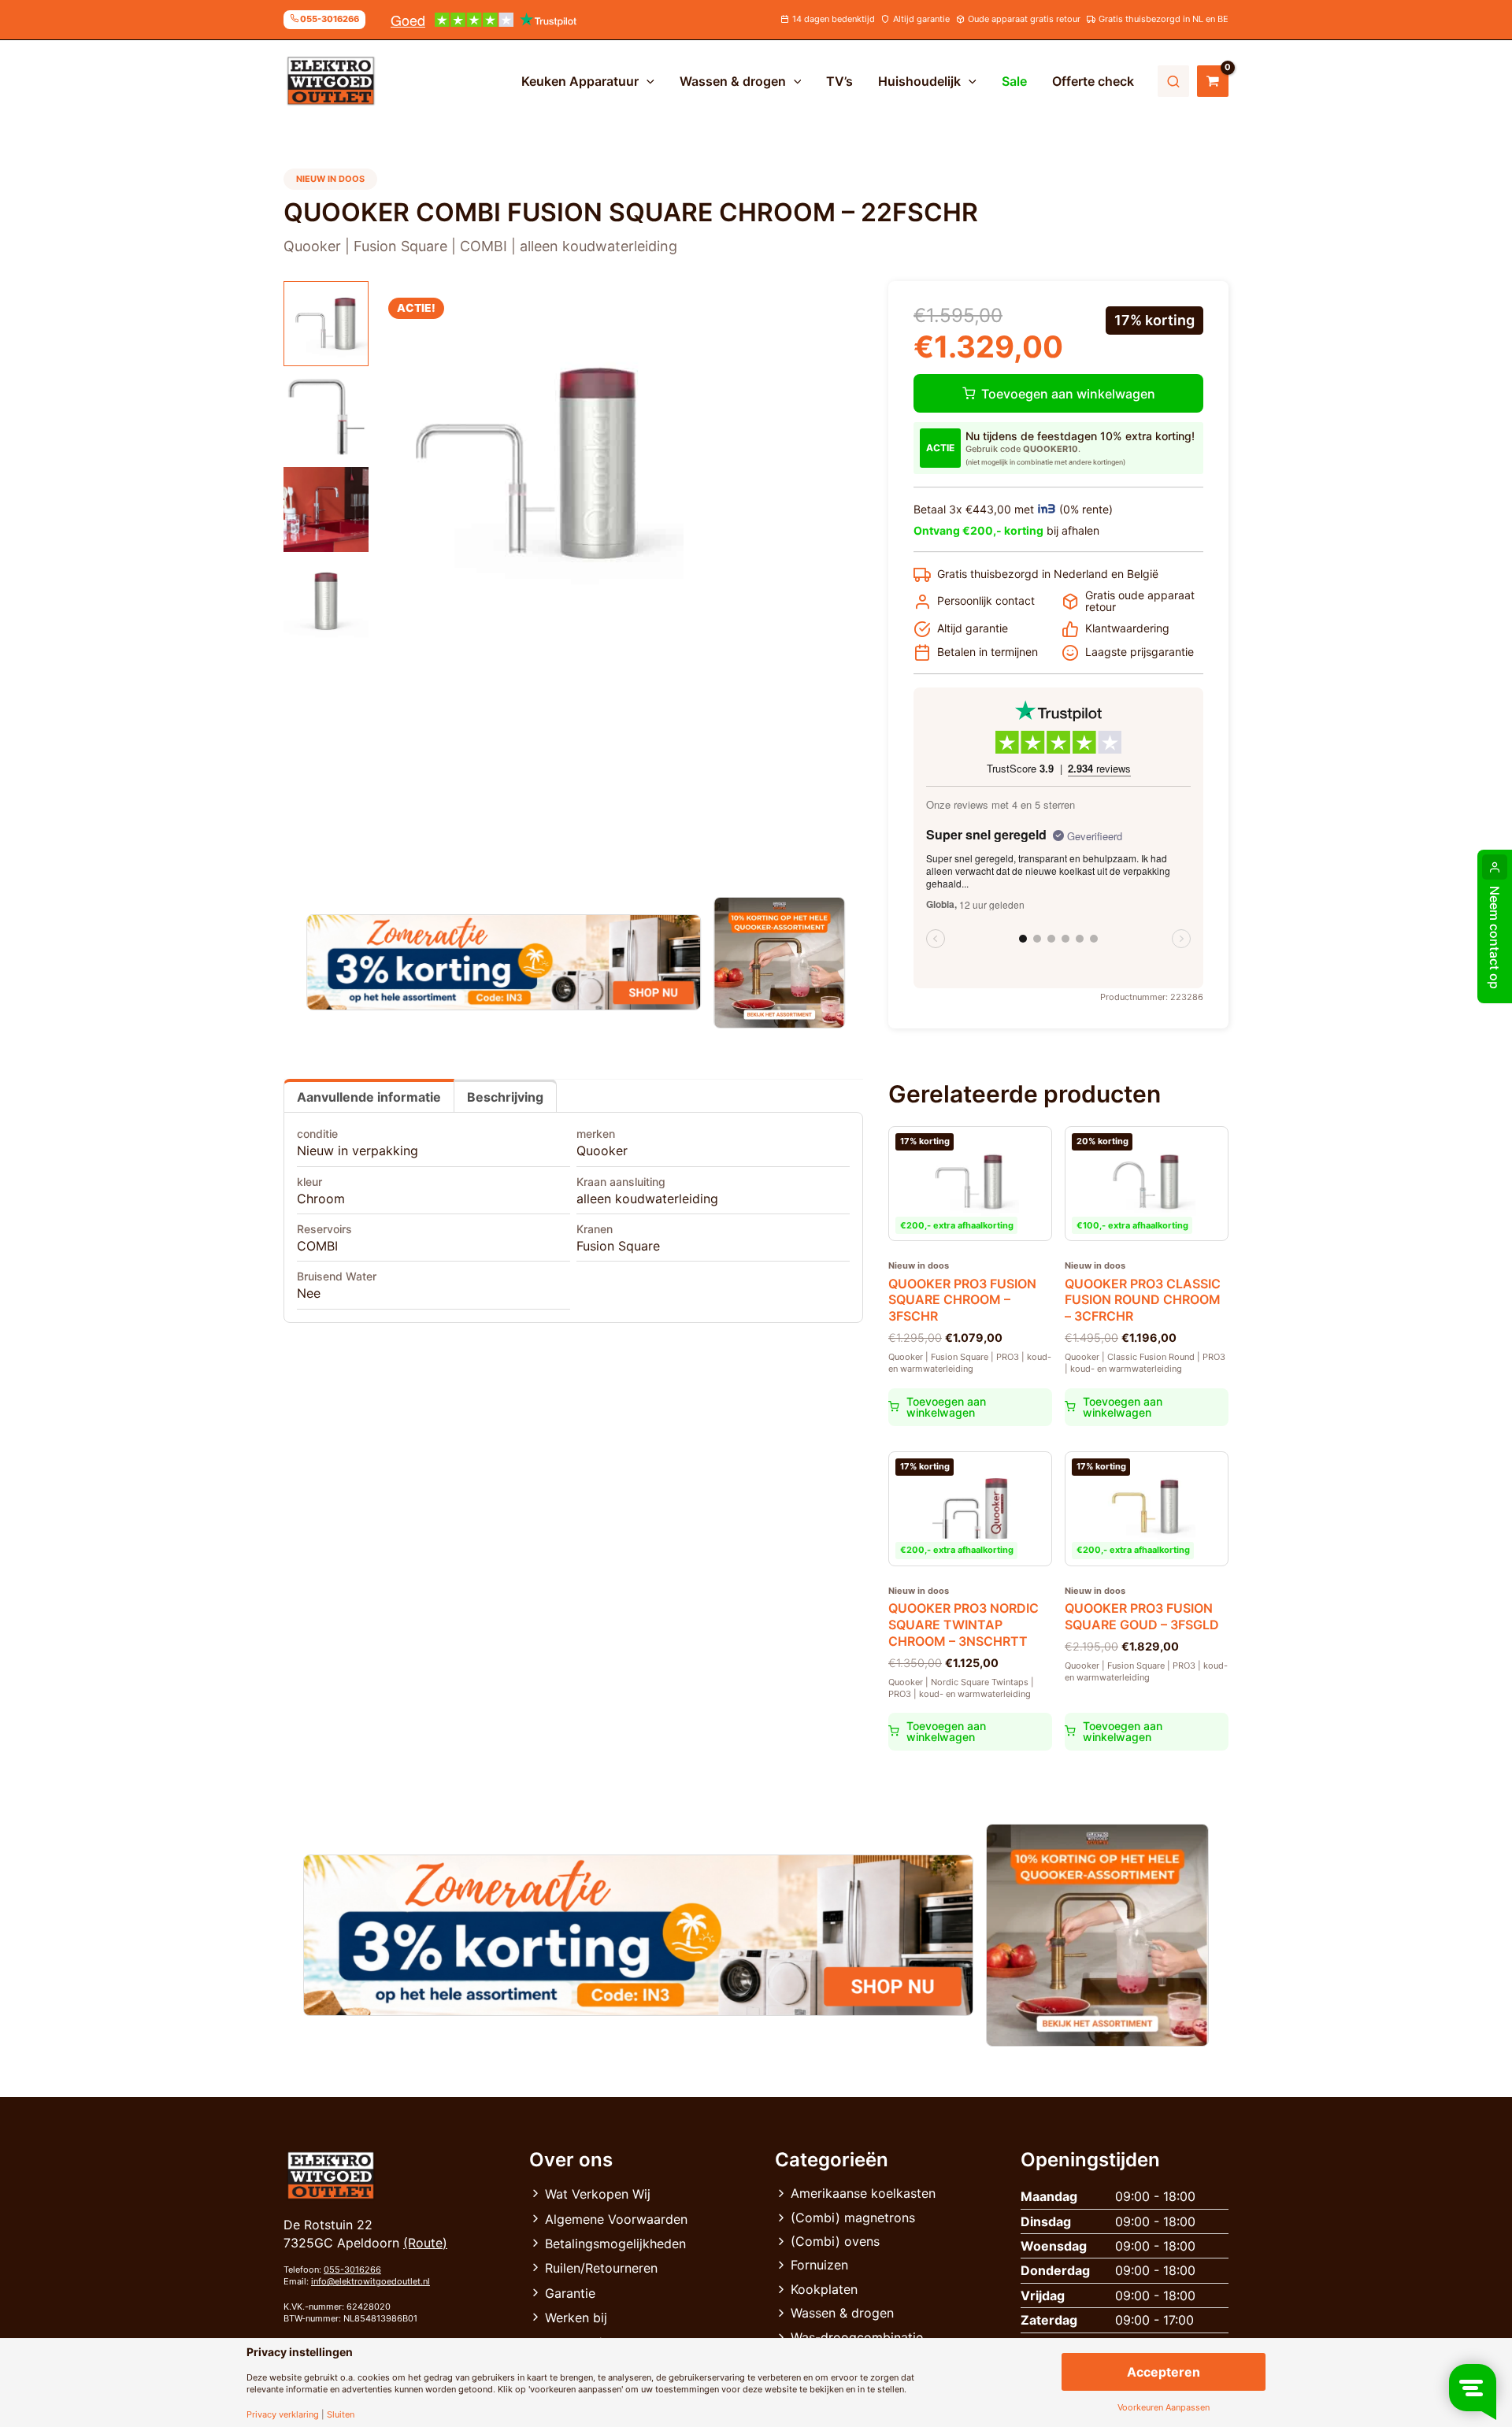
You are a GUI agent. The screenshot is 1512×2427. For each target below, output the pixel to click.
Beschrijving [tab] (505, 1097)
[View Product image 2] (326, 417)
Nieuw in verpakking (358, 1151)
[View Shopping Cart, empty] (1213, 81)
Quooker (602, 1151)
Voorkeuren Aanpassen (1164, 2408)
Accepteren (1164, 2372)
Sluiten (341, 2415)
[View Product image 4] (326, 602)
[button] (647, 81)
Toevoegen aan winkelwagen (1068, 394)
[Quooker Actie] (780, 963)
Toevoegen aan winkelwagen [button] (946, 1407)
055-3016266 (352, 2270)
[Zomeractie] (504, 962)
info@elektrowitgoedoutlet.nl (371, 2281)
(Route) (425, 2243)
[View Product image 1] (326, 324)
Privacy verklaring (283, 2415)
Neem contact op (1495, 937)
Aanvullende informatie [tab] (369, 1097)
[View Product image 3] (326, 509)
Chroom (321, 1199)
